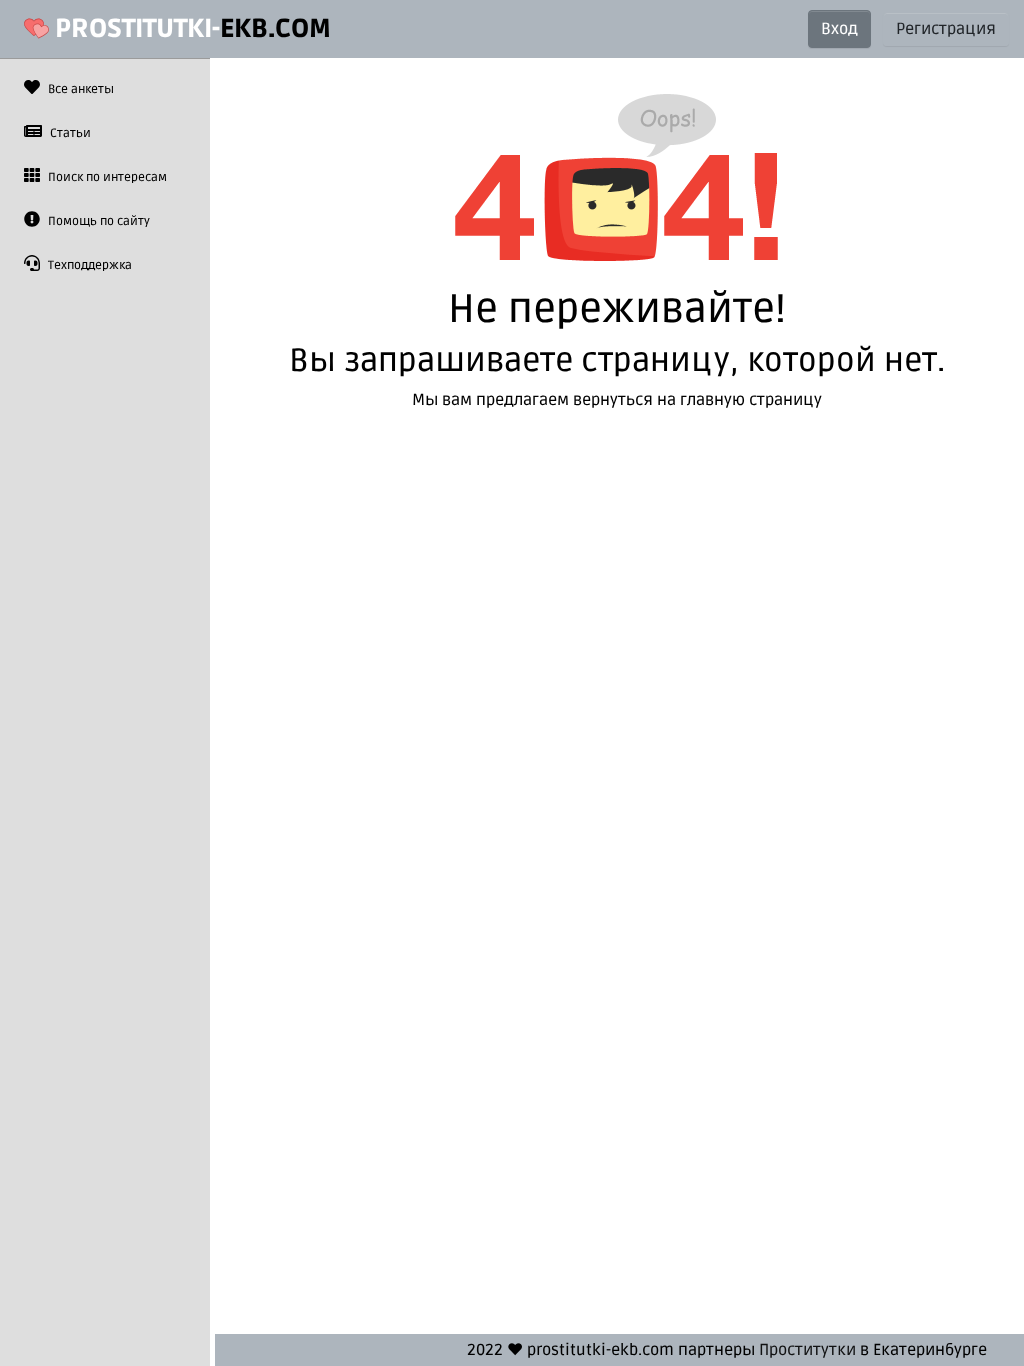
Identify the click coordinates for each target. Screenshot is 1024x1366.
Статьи (69, 133)
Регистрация (946, 29)
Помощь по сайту (97, 221)
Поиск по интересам (106, 177)
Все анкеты (79, 89)
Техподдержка (88, 265)
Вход (839, 29)
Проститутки (807, 1350)
